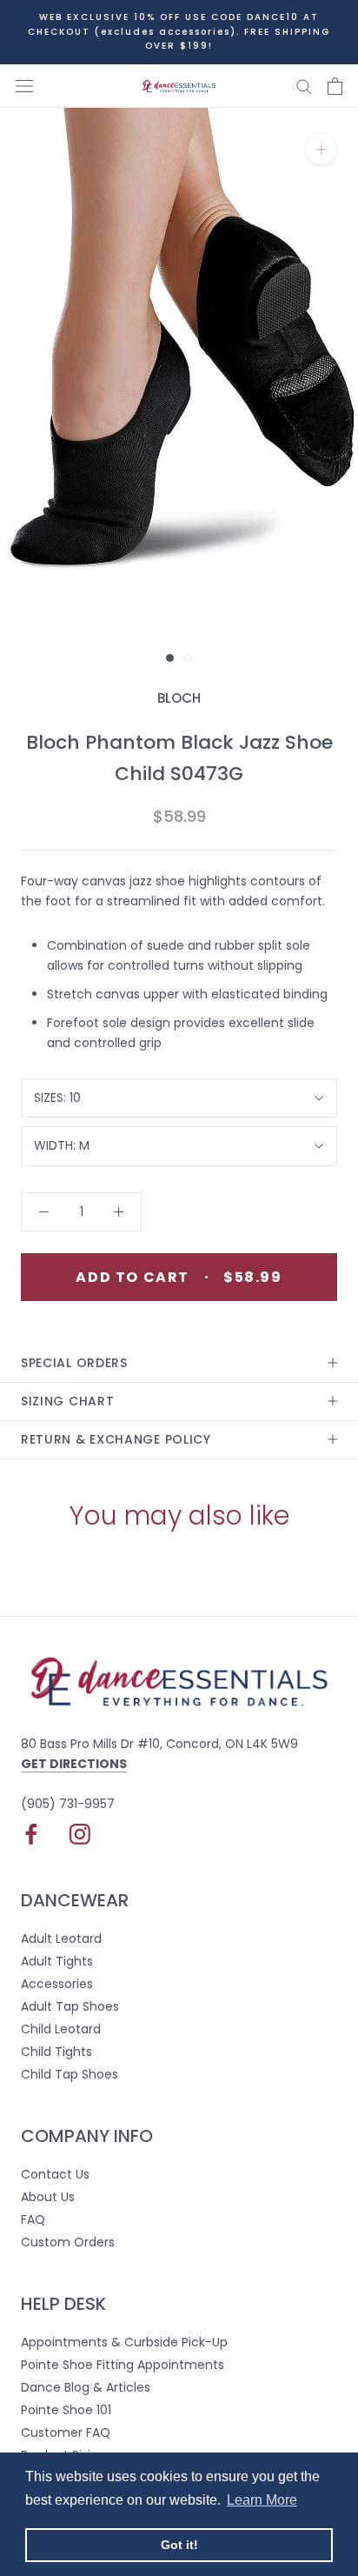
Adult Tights (57, 1961)
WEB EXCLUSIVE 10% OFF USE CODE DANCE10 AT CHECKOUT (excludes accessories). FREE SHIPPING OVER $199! (179, 31)
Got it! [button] (179, 2545)
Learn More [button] (262, 2500)
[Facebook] (31, 1834)
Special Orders (74, 1363)
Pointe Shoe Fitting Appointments (123, 2365)
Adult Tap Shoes (70, 2006)
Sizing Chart (67, 1401)
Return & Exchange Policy (116, 1439)
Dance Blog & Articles (86, 2387)
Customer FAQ (66, 2433)
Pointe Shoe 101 (66, 2410)
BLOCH (179, 698)
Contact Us (55, 2174)
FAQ (33, 2219)
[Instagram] (80, 1834)
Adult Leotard (61, 1939)
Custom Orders (68, 2242)
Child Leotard (61, 2029)
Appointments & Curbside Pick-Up (124, 2342)
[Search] (304, 86)
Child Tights (56, 2052)
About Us (48, 2197)
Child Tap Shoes (70, 2074)
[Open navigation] (24, 86)
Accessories (57, 1984)
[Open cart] (335, 86)
